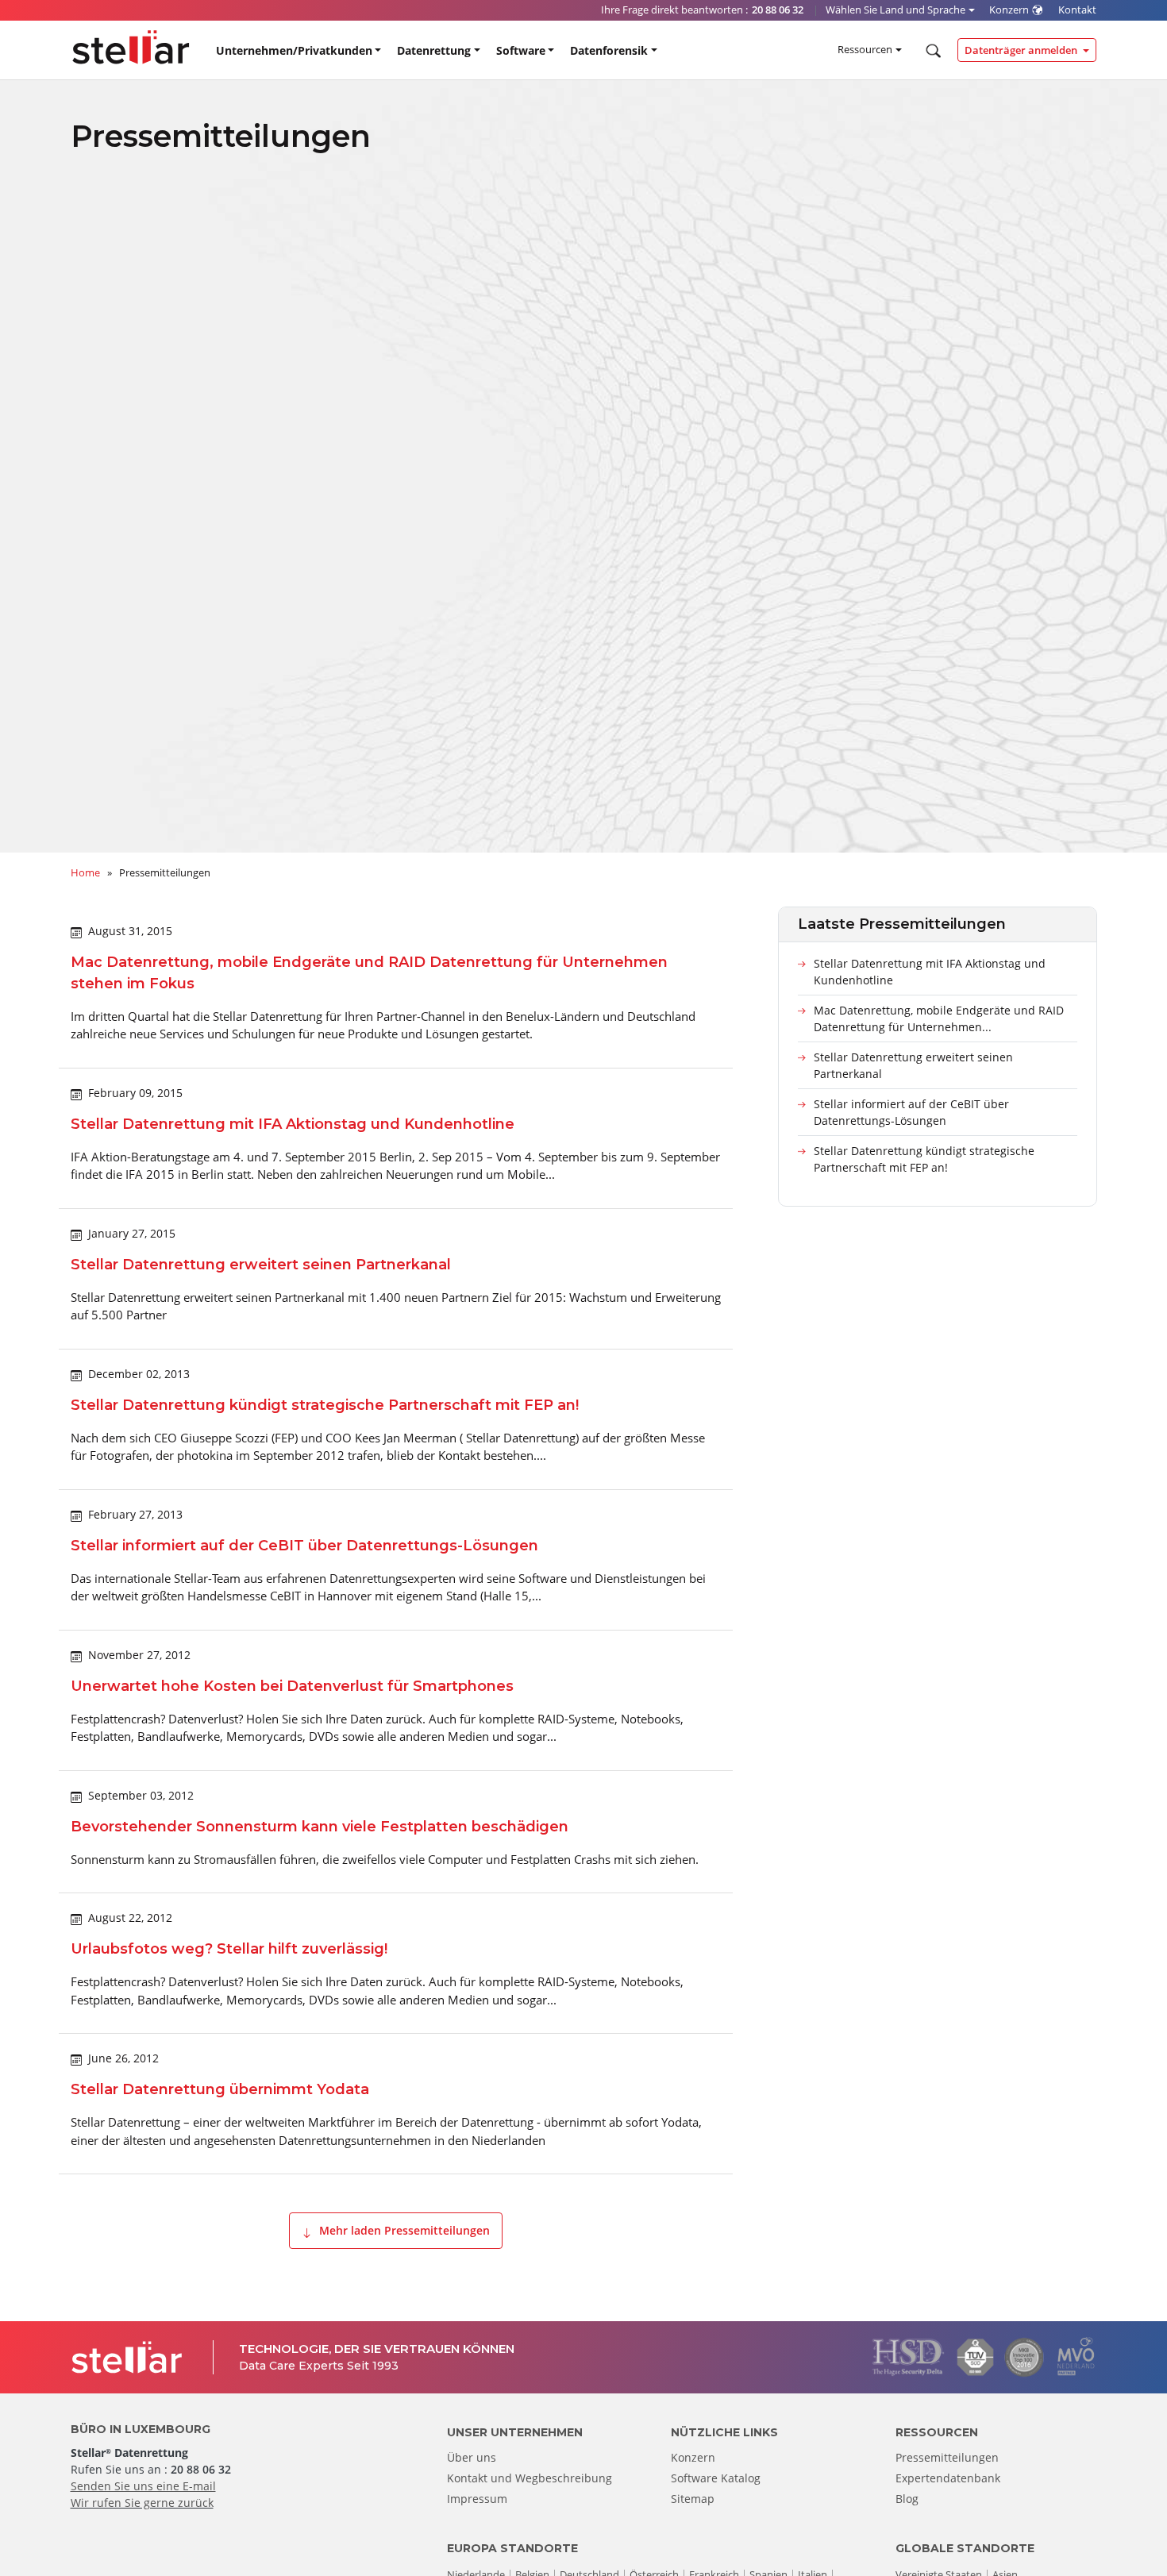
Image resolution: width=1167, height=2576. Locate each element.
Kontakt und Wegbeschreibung (530, 2478)
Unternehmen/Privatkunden (294, 50)
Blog (907, 2499)
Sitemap (693, 2499)
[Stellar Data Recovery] (131, 47)
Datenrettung (434, 50)
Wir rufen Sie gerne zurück (142, 2503)
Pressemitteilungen (947, 2457)
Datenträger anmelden (1022, 50)
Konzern (693, 2457)
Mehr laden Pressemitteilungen (403, 2230)
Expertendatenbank (948, 2478)
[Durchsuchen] (932, 51)
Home (85, 872)
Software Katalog (716, 2478)
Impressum (477, 2499)
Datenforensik (609, 50)
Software (521, 50)
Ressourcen (865, 49)
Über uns (472, 2457)
